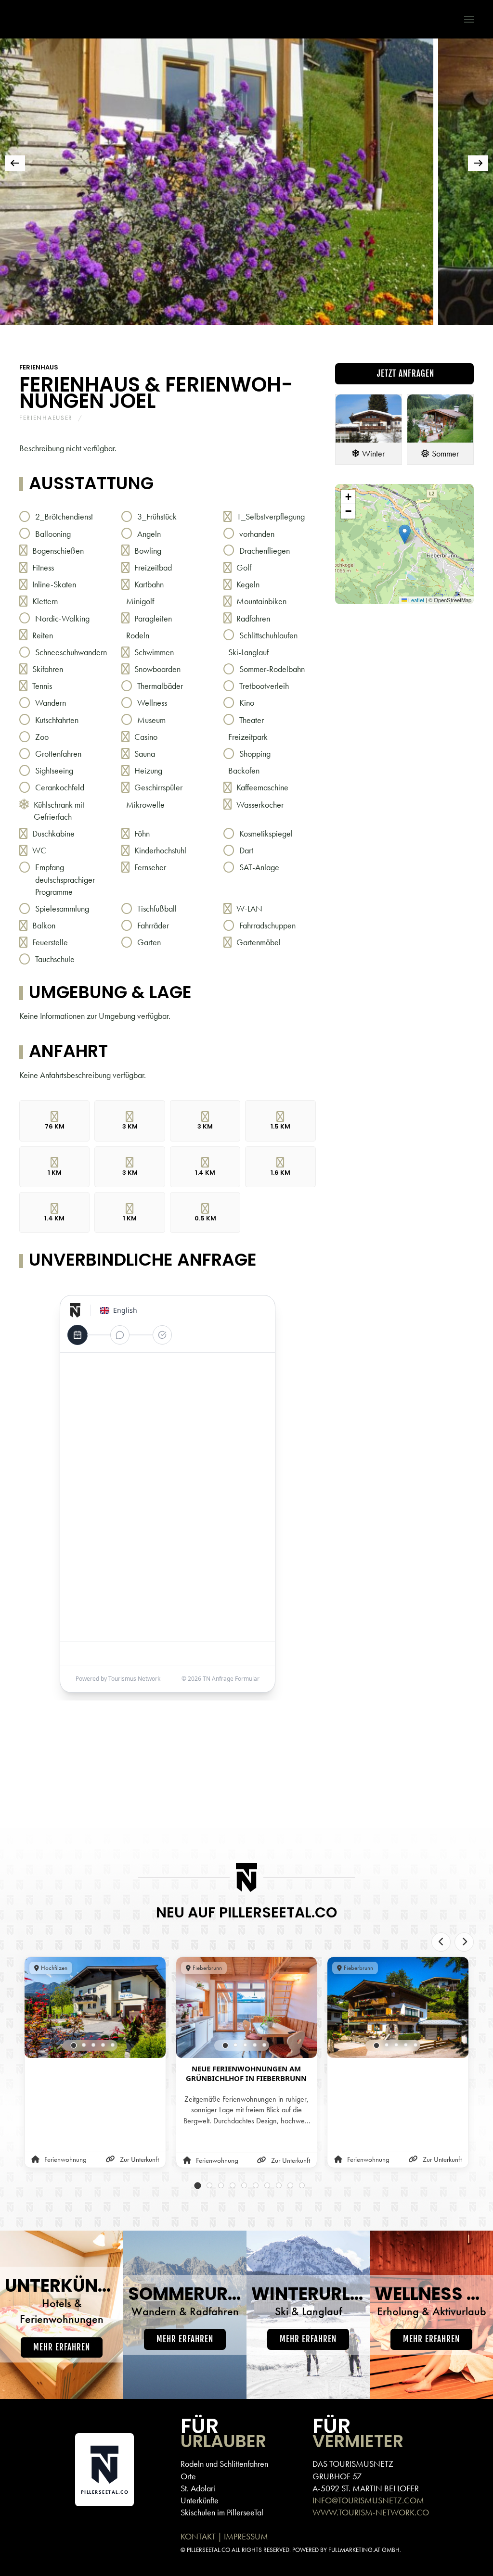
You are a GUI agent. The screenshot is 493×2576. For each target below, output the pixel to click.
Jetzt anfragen (404, 374)
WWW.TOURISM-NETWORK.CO (371, 2512)
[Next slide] (464, 1942)
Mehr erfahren (62, 2347)
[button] (464, 19)
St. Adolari (198, 2488)
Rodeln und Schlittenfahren (224, 2464)
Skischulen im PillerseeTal (222, 2512)
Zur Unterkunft (139, 2159)
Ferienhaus (39, 367)
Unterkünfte (200, 2500)
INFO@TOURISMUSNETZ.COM (368, 2500)
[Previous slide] (441, 1942)
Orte (188, 2476)
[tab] (87, 338)
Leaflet (415, 600)
